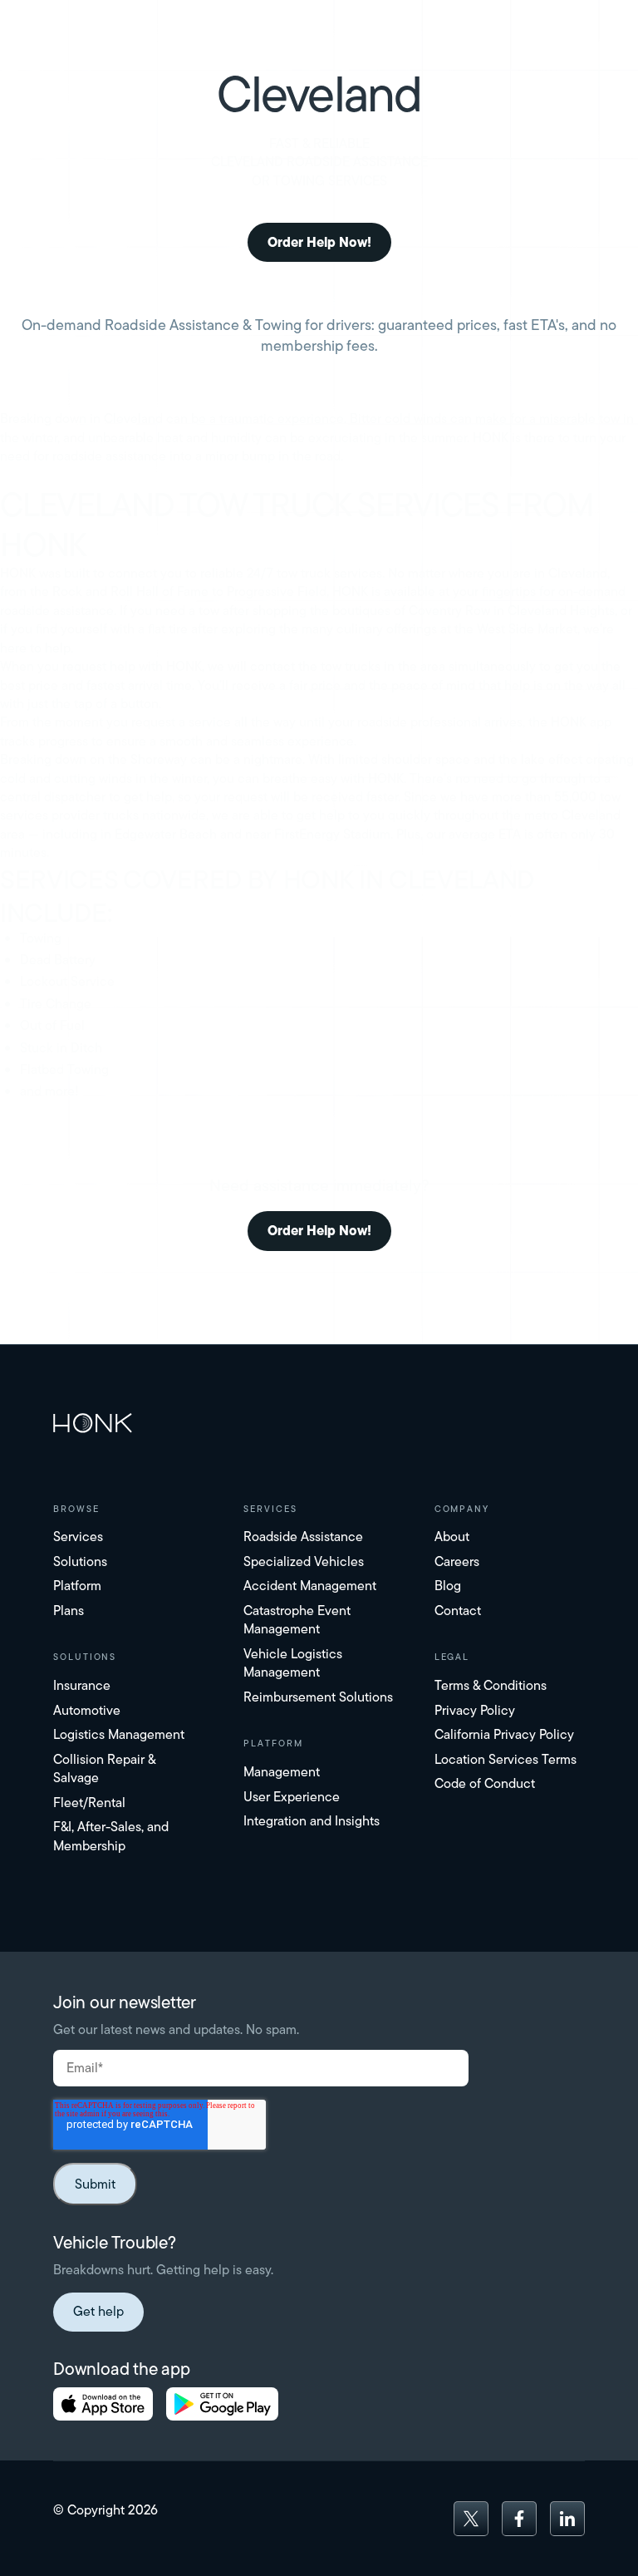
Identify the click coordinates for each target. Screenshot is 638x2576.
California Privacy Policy (504, 1734)
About (452, 1537)
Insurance (82, 1685)
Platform (77, 1586)
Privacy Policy (475, 1710)
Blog (448, 1586)
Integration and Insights (312, 1821)
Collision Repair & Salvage (104, 1768)
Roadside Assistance (303, 1537)
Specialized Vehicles (304, 1561)
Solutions (80, 1561)
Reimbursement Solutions (318, 1697)
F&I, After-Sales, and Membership (111, 1836)
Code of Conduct (485, 1783)
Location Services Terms (505, 1759)
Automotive (87, 1710)
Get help (98, 2311)
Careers (457, 1561)
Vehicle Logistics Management (293, 1663)
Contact (458, 1611)
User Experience (292, 1797)
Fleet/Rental (89, 1803)
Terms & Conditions (491, 1685)
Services (78, 1537)
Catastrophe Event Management (297, 1620)
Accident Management (310, 1586)
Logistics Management (119, 1734)
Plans (69, 1611)
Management (282, 1772)
